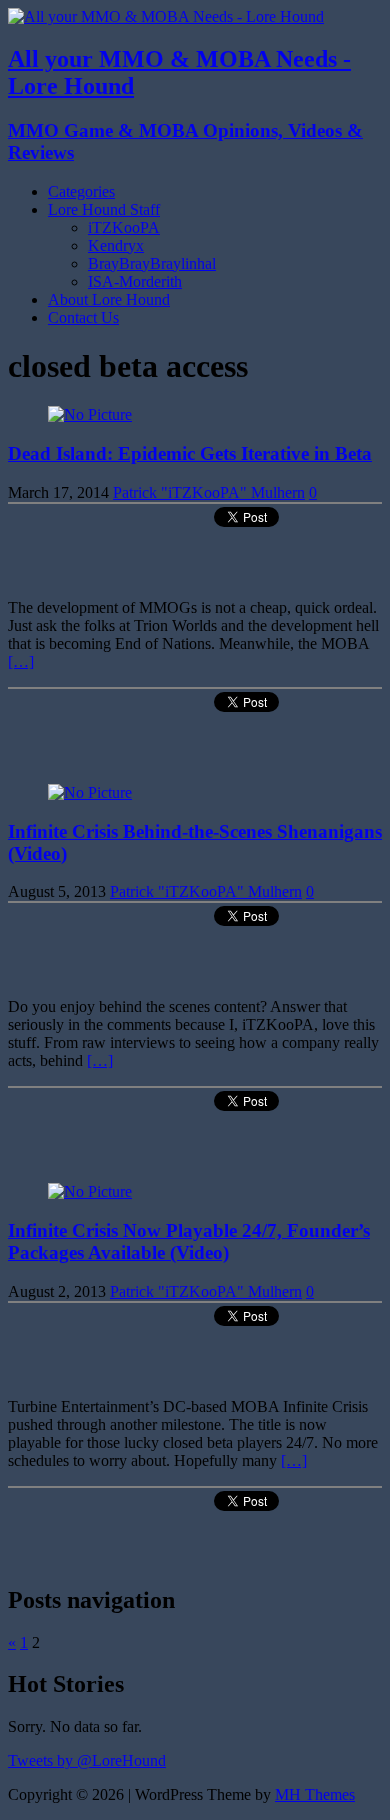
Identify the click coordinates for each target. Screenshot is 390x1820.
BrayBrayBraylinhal (152, 263)
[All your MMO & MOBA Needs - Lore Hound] (166, 16)
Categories (81, 191)
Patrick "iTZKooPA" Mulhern (209, 492)
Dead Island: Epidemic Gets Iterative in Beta (190, 453)
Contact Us (83, 317)
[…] (21, 661)
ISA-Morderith (135, 281)
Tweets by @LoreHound (87, 1760)
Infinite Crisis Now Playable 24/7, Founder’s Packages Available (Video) (189, 1241)
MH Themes (315, 1794)
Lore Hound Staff (104, 209)
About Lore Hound (109, 299)
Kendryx (116, 245)
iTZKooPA (124, 227)
